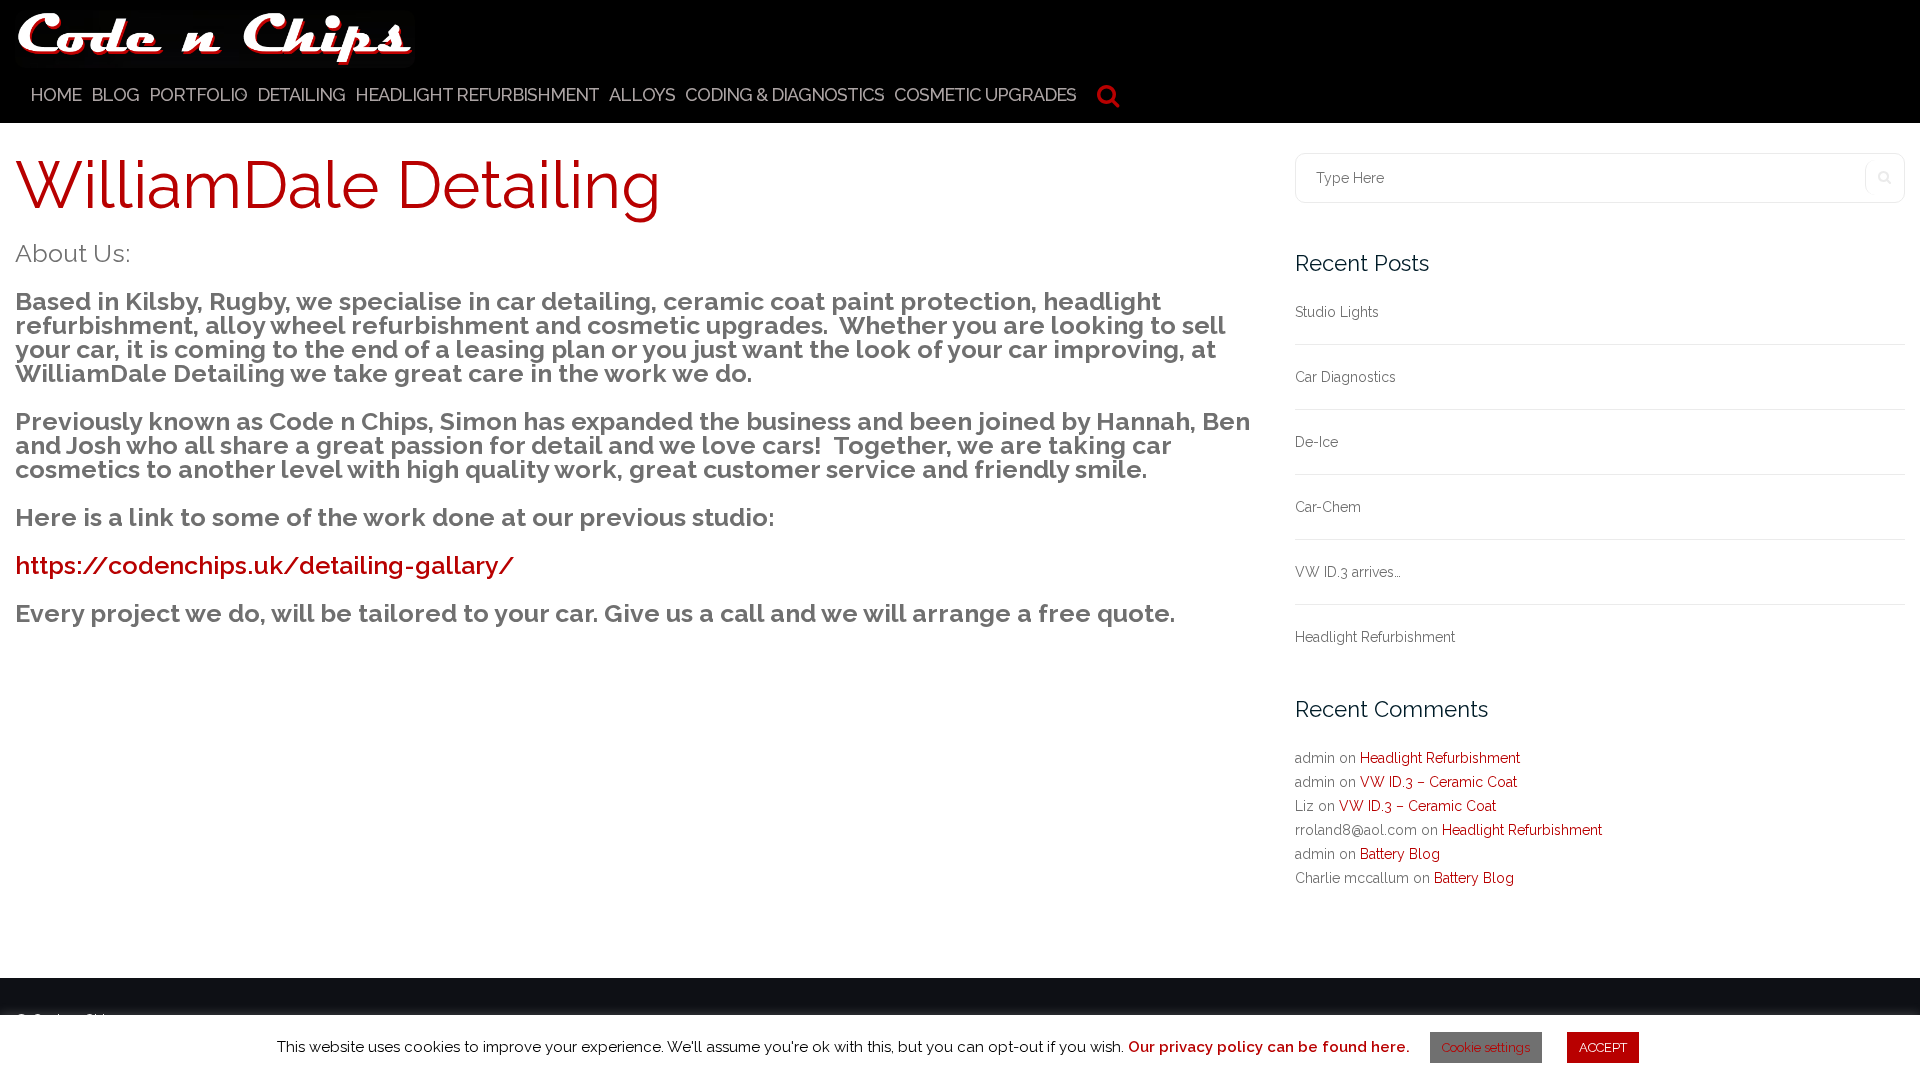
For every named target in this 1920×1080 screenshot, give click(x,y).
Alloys (642, 94)
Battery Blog (1400, 854)
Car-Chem (1328, 507)
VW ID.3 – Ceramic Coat (1438, 782)
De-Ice (1316, 442)
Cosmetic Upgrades (985, 94)
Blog (115, 94)
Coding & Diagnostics (784, 94)
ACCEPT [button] (1603, 1047)
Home (55, 94)
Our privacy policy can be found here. (1269, 1047)
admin (1315, 758)
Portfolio (198, 94)
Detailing (301, 94)
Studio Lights (1337, 312)
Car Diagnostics (1345, 377)
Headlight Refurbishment (477, 94)
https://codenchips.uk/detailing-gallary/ (265, 565)
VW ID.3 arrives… (1348, 572)
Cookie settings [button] (1486, 1047)
